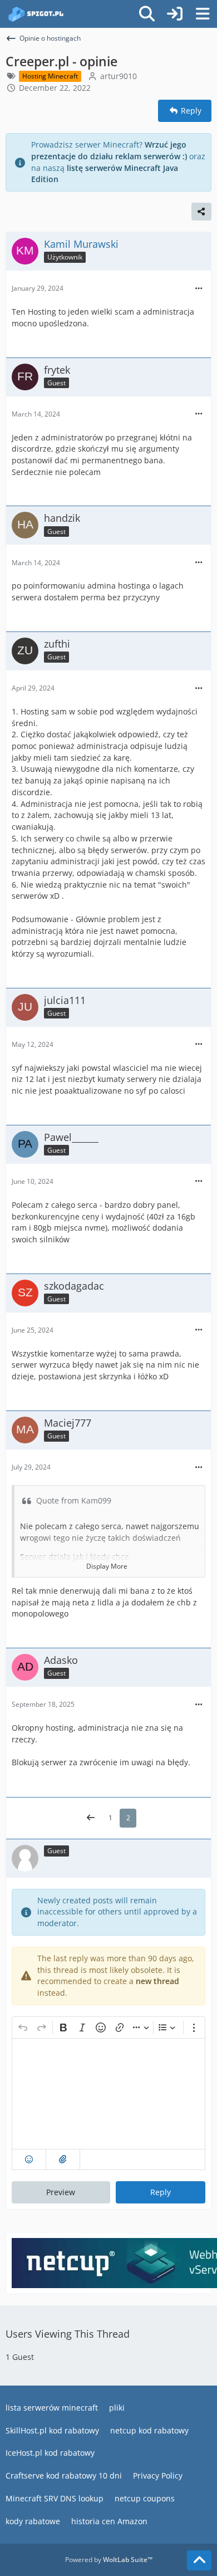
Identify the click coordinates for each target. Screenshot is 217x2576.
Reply (161, 2192)
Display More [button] (107, 1566)
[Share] (201, 212)
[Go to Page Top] (199, 2560)
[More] (199, 289)
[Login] (175, 14)
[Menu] (203, 14)
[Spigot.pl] (36, 14)
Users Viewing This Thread (68, 2334)
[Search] (147, 14)
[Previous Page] (91, 1818)
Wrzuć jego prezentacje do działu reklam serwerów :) (109, 150)
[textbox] (108, 2094)
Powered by (109, 2560)
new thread (157, 1981)
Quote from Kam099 (74, 1500)
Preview (61, 2192)
